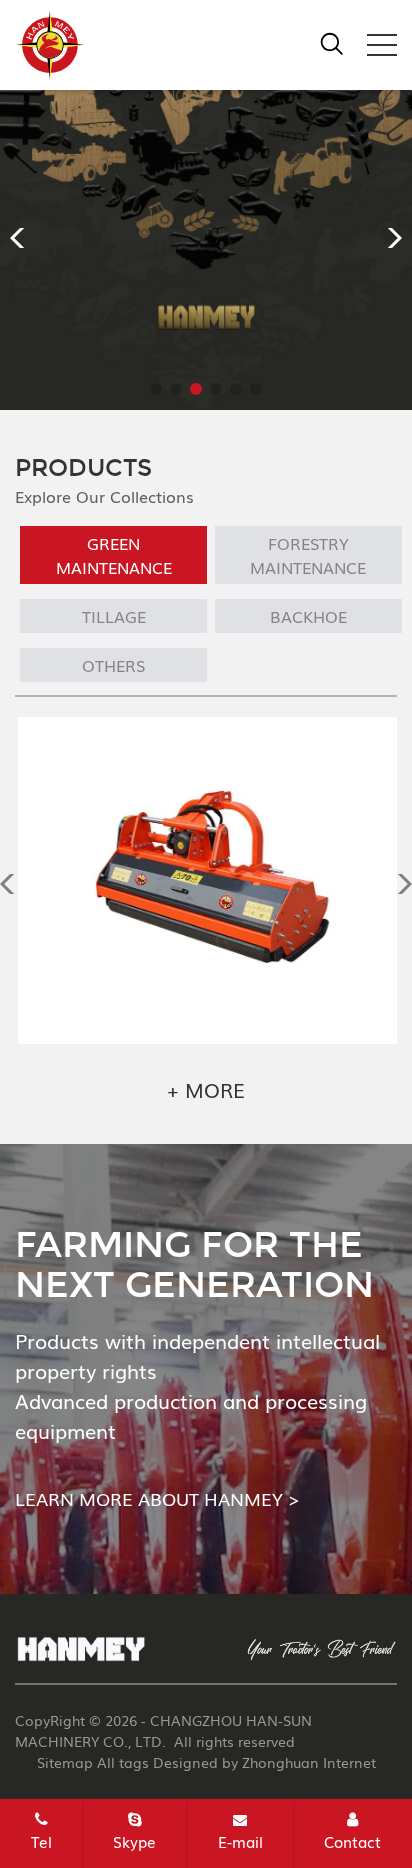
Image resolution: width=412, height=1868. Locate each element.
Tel (41, 1841)
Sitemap (65, 1762)
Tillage (114, 616)
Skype (134, 1841)
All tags (123, 1762)
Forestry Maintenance (308, 555)
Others (113, 665)
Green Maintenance (114, 555)
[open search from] (332, 41)
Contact (352, 1841)
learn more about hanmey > (157, 1498)
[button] (23, 238)
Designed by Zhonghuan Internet (264, 1762)
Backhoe (308, 616)
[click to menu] (382, 45)
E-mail (240, 1841)
